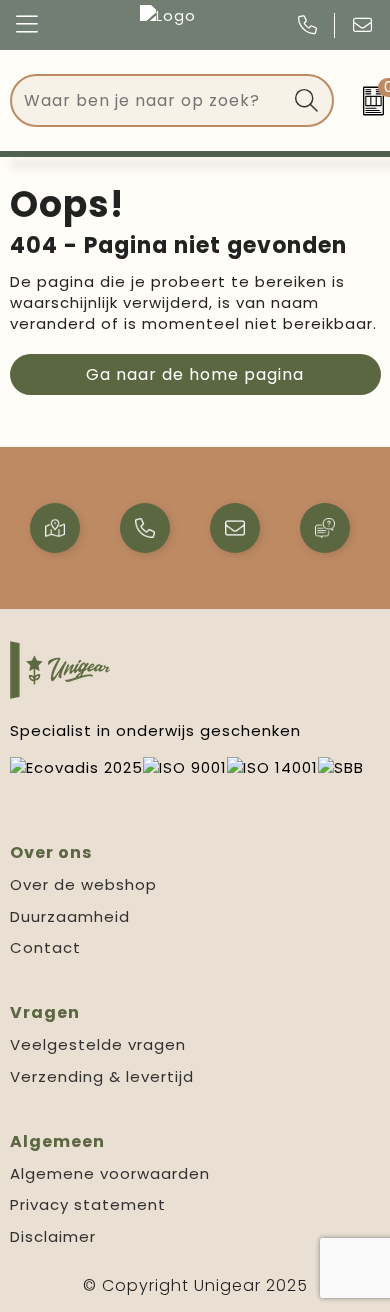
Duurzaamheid (70, 916)
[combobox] (149, 100)
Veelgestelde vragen (98, 1044)
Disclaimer (53, 1236)
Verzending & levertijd (102, 1076)
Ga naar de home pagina (195, 374)
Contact (45, 947)
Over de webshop (83, 884)
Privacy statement (88, 1204)
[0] (366, 101)
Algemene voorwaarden (110, 1173)
